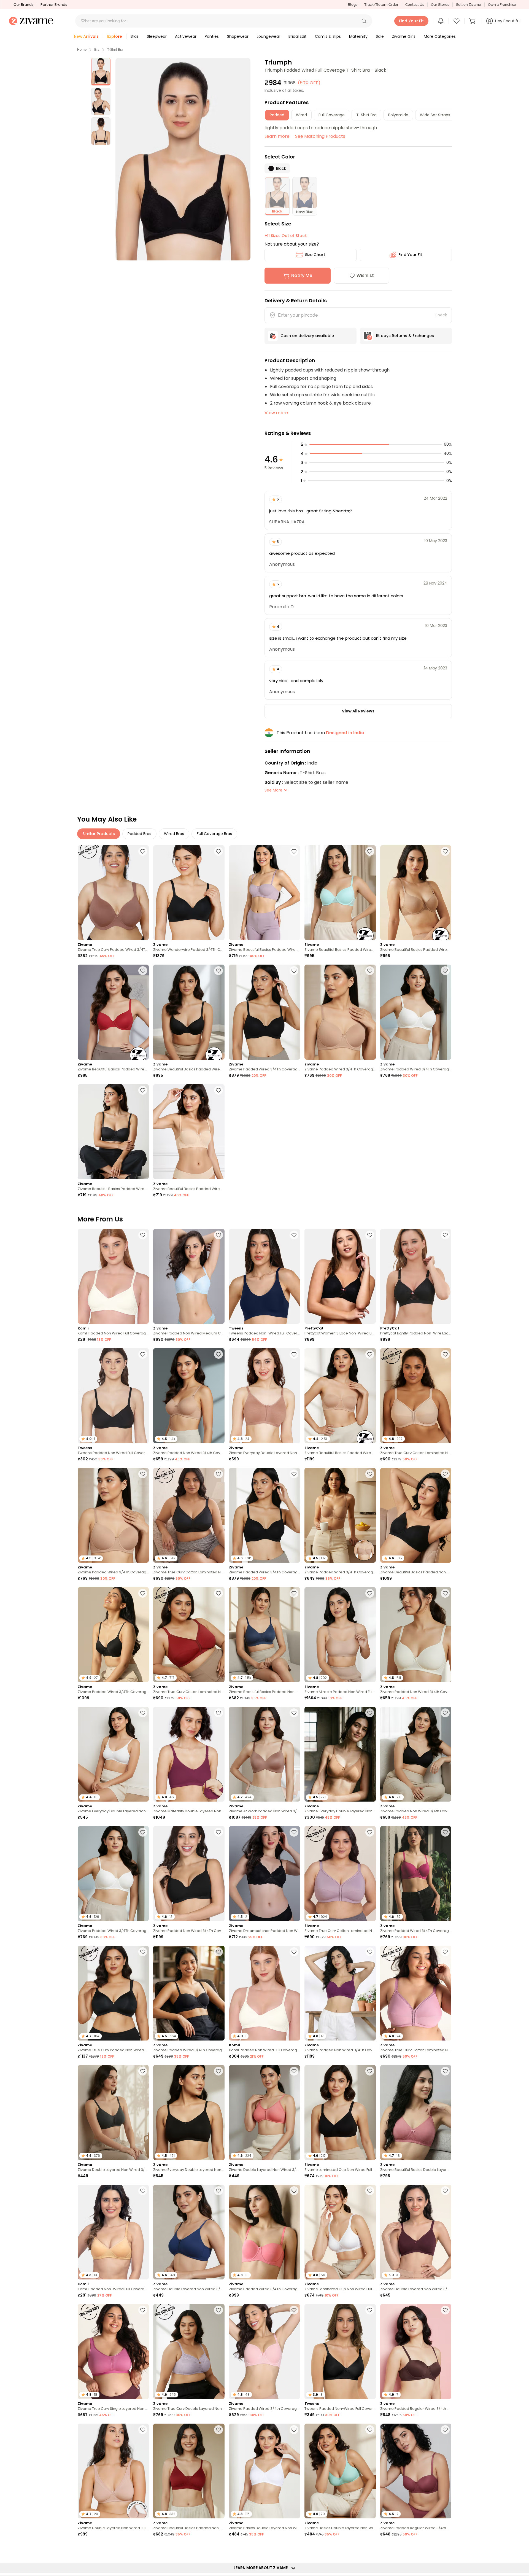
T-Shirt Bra (115, 50)
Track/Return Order (381, 5)
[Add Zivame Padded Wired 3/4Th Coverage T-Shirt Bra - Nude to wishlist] (370, 971)
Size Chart (315, 255)
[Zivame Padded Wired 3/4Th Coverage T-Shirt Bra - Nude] (340, 1012)
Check (441, 315)
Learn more (277, 136)
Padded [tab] (277, 115)
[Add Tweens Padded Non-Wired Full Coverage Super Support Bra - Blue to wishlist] (294, 1235)
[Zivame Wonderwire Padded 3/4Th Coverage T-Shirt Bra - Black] (189, 893)
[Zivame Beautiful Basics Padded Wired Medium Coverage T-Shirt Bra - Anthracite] (189, 1012)
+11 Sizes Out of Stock (286, 236)
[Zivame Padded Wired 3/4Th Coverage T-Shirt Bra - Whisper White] (416, 1012)
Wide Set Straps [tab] (435, 115)
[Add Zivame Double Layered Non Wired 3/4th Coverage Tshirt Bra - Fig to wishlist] (445, 2191)
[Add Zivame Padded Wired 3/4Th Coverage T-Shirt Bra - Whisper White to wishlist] (445, 971)
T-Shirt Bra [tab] (366, 115)
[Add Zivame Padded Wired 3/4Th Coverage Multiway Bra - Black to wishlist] (218, 1952)
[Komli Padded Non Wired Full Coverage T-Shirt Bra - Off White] (113, 1276)
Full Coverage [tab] (332, 115)
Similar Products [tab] (99, 834)
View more (276, 413)
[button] (364, 21)
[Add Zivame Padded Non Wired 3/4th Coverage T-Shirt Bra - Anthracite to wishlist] (445, 1713)
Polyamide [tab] (398, 115)
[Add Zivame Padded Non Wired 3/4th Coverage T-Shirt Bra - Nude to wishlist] (218, 1354)
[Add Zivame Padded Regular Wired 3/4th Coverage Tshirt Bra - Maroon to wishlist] (370, 2549)
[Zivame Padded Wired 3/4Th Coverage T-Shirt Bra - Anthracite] (264, 1012)
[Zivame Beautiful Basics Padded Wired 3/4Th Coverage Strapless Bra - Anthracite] (113, 1132)
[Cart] (473, 21)
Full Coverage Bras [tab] (214, 834)
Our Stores (440, 5)
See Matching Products (320, 136)
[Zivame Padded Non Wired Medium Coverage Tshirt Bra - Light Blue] (189, 1276)
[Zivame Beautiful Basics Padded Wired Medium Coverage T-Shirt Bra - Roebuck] (416, 893)
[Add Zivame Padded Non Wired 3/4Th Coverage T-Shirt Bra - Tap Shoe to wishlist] (218, 1832)
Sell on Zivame (469, 5)
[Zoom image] (183, 159)
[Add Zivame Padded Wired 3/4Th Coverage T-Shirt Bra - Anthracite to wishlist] (294, 971)
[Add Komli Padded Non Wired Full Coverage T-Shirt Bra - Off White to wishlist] (143, 1235)
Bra (97, 50)
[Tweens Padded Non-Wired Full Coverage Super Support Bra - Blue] (264, 1276)
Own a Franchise (502, 5)
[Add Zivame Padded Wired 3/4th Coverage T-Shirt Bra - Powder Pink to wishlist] (294, 2310)
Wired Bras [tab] (174, 834)
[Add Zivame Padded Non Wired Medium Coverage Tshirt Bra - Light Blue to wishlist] (218, 1235)
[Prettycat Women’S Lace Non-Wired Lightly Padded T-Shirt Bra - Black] (340, 1276)
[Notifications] (441, 21)
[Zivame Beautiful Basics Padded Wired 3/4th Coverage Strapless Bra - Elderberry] (264, 893)
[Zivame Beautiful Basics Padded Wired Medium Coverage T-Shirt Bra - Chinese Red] (113, 1012)
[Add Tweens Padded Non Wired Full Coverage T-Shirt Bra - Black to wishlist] (143, 1354)
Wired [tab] (301, 115)
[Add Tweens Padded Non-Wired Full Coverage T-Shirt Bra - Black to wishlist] (370, 2310)
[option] (101, 72)
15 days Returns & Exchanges (405, 336)
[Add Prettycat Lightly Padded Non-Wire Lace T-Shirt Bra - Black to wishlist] (445, 1235)
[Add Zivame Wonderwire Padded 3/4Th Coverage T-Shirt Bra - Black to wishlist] (218, 851)
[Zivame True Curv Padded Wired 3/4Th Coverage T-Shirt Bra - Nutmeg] (113, 893)
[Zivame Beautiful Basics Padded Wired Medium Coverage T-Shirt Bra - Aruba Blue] (340, 893)
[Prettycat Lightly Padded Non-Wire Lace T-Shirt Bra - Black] (416, 1276)
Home (82, 50)
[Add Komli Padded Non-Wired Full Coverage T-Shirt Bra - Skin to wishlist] (143, 2191)
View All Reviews (358, 711)
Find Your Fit (410, 255)
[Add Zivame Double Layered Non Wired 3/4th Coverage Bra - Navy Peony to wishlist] (218, 2191)
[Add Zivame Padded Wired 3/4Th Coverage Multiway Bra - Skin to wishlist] (370, 1474)
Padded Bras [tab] (139, 834)
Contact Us (415, 5)
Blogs (353, 5)
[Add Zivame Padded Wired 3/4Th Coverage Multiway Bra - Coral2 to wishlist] (294, 2191)
